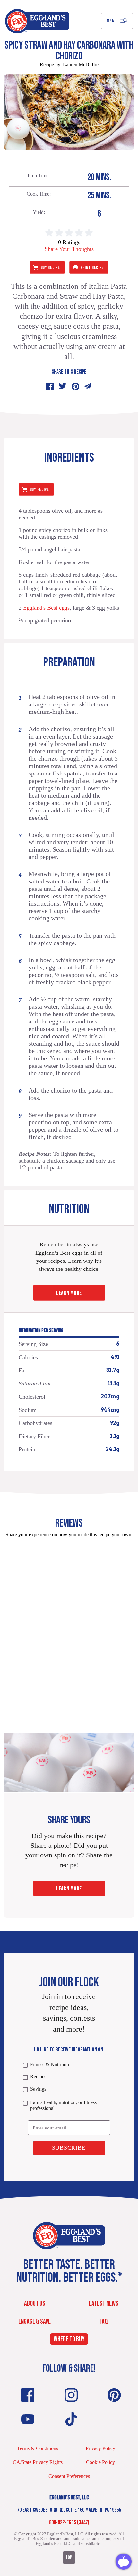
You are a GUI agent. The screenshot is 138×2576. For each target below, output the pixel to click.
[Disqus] (69, 1623)
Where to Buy (69, 2339)
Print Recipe (92, 267)
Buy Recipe (50, 267)
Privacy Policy (100, 2448)
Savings (38, 2089)
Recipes (38, 2077)
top (69, 2558)
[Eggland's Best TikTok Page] (71, 2419)
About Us (35, 2303)
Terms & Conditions (38, 2448)
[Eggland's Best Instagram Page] (71, 2395)
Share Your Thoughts (69, 249)
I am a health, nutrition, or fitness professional (63, 2105)
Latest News (104, 2303)
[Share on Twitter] (63, 386)
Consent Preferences (69, 2476)
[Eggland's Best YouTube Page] (28, 2419)
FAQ (104, 2321)
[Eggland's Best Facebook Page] (28, 2395)
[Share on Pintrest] (75, 386)
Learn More (69, 1293)
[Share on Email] (88, 386)
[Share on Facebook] (50, 386)
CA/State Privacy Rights (38, 2462)
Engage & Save (34, 2321)
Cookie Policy (100, 2462)
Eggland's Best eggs (46, 608)
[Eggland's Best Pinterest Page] (114, 2395)
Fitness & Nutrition (49, 2064)
